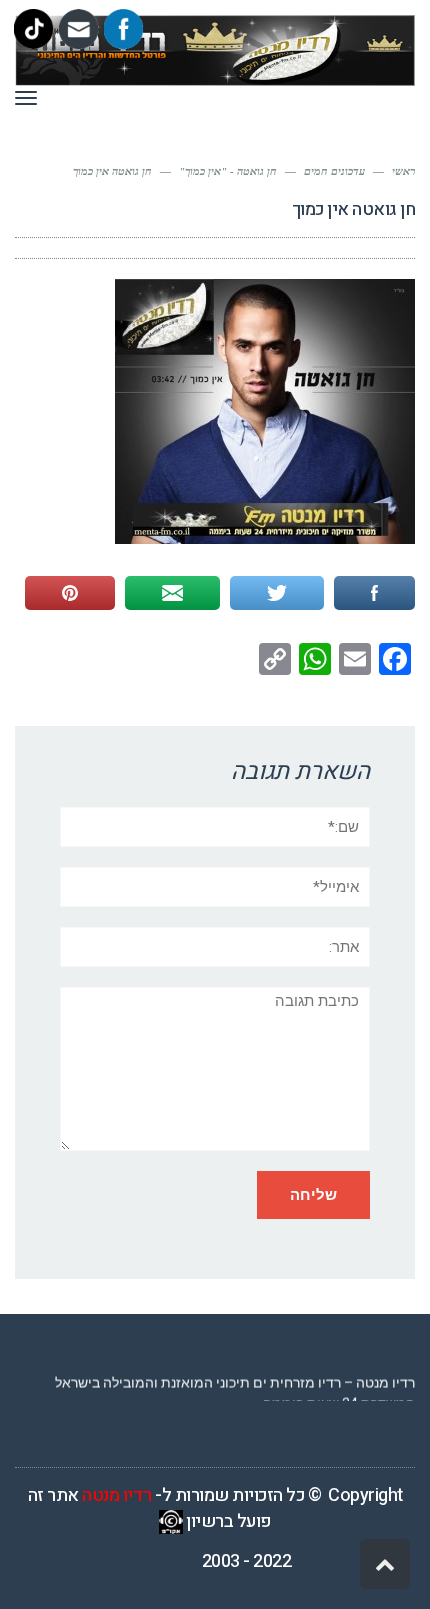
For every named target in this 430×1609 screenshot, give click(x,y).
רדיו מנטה (117, 1495)
